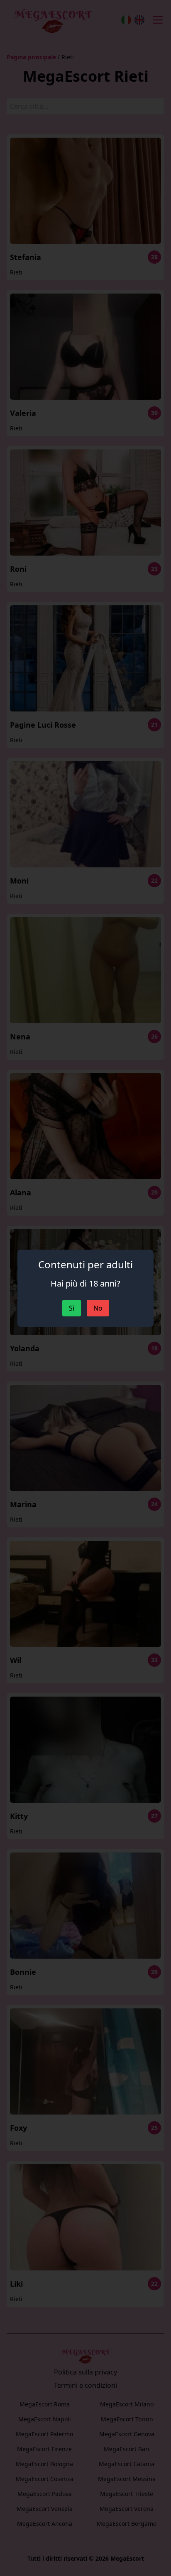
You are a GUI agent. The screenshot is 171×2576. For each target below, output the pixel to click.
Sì (72, 1308)
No (98, 1308)
